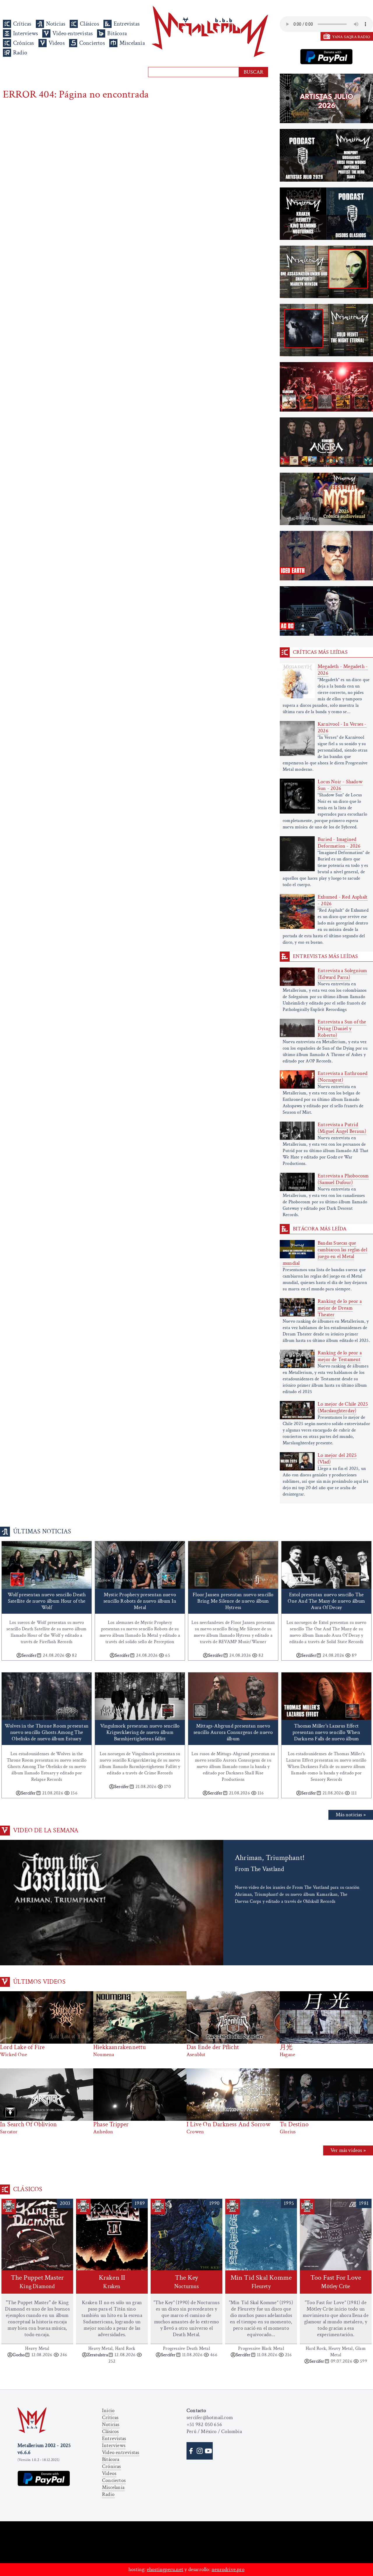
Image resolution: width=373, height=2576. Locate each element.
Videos (57, 43)
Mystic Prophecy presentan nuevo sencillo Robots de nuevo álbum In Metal (140, 1601)
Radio (20, 53)
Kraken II (112, 2282)
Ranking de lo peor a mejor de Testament (340, 1356)
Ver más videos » (348, 2150)
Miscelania (132, 43)
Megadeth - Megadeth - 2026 (343, 670)
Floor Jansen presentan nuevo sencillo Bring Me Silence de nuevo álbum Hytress (233, 1601)
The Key (186, 2282)
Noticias (56, 24)
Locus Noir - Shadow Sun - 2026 (340, 785)
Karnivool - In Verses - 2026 (342, 727)
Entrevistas (127, 24)
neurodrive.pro (228, 2569)
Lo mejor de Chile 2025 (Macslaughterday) (343, 1407)
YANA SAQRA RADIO (351, 37)
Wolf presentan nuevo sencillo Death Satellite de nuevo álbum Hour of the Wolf (47, 1601)
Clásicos (89, 24)
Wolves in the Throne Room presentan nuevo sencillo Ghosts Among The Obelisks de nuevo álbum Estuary (47, 1732)
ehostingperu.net (165, 2569)
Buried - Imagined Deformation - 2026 (339, 843)
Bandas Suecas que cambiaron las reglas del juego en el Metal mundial (325, 1253)
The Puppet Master (37, 2282)
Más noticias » (351, 1815)
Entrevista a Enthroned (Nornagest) (343, 1077)
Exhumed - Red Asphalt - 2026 (343, 900)
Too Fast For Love (336, 2282)
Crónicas (24, 43)
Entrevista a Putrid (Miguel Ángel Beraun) (342, 1128)
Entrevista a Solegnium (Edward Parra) (342, 974)
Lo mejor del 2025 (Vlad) (337, 1459)
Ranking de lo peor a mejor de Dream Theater (340, 1308)
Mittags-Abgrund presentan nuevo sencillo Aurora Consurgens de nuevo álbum (233, 1732)
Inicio (108, 2411)
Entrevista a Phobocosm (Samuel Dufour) (343, 1179)
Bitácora (117, 33)
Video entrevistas (73, 33)
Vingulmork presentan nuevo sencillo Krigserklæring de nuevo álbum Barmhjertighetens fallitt (140, 1732)
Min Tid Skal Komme (261, 2282)
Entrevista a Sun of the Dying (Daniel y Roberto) (342, 1029)
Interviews (25, 33)
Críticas (22, 24)
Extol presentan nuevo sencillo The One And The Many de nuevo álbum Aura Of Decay (326, 1601)
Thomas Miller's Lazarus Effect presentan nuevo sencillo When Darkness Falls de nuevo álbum (326, 1732)
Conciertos (92, 43)
